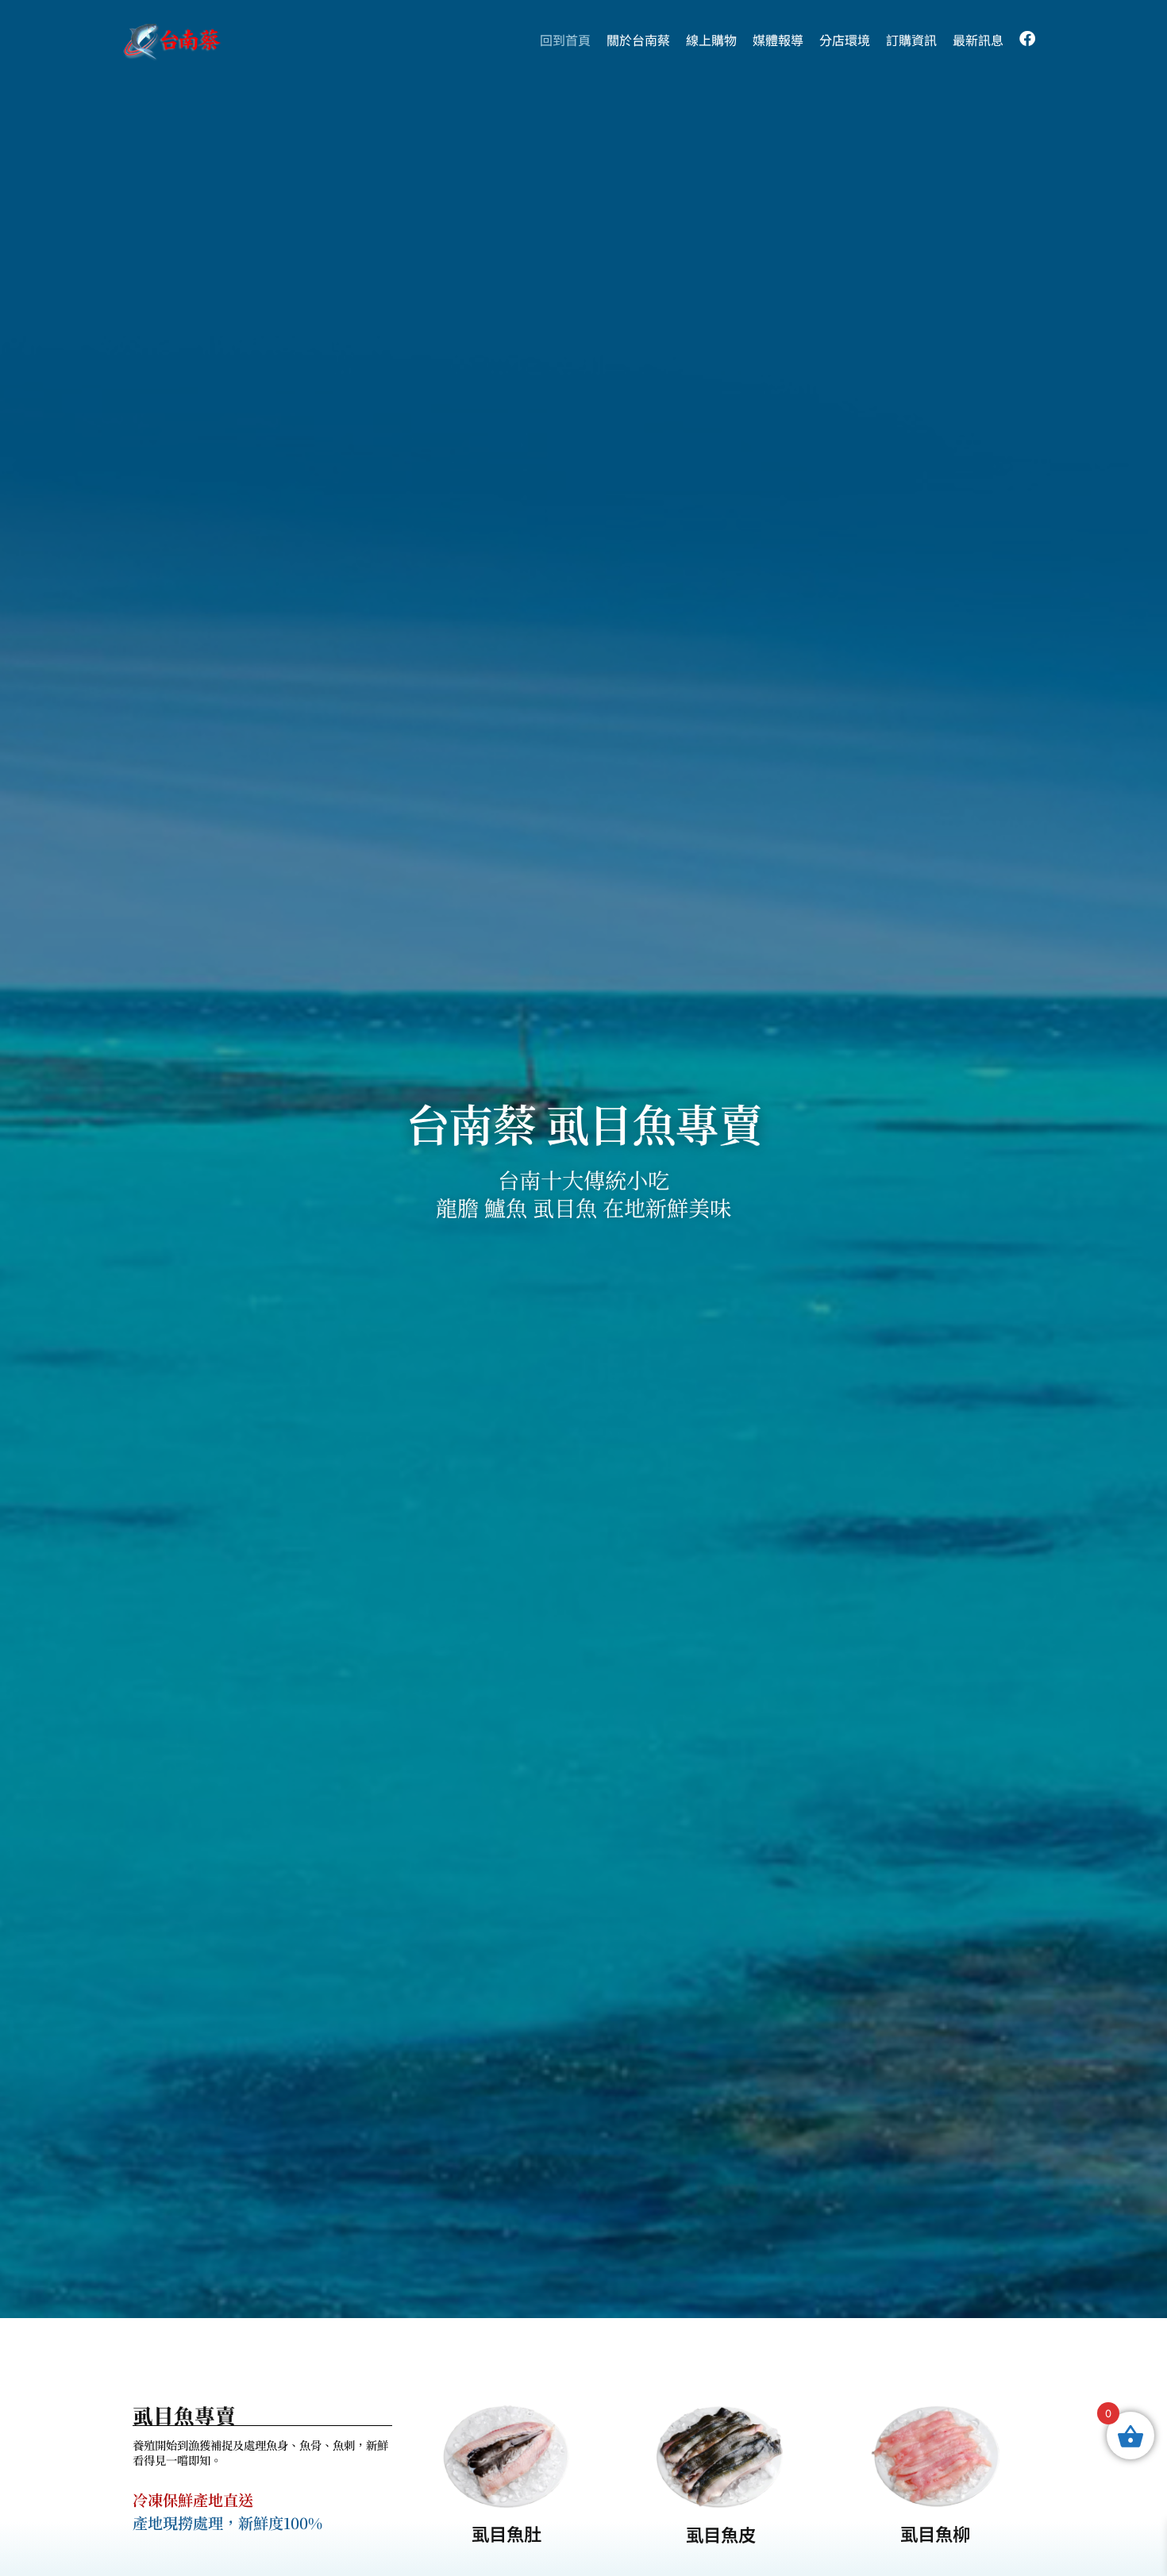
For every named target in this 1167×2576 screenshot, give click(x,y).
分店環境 (845, 40)
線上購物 (711, 40)
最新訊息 (978, 40)
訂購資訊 (911, 40)
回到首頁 (565, 40)
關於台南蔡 (638, 40)
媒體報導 (778, 40)
